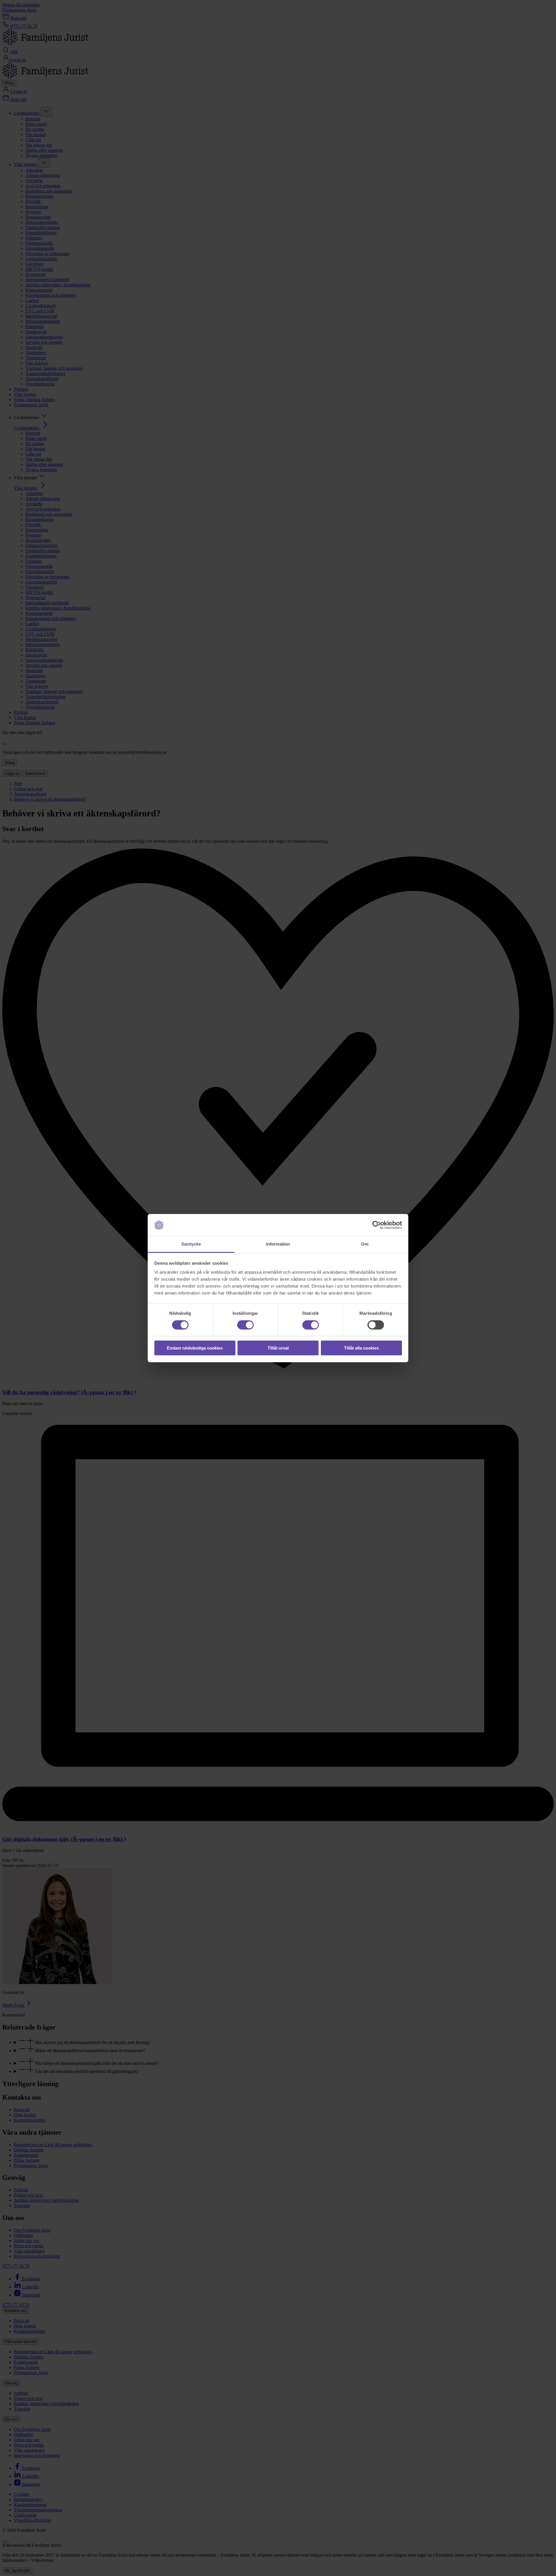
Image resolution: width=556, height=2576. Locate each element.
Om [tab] (365, 1244)
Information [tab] (278, 1244)
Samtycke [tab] (191, 1244)
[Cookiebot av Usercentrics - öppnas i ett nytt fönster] (377, 1225)
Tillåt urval (278, 1348)
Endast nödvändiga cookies (195, 1348)
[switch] (245, 1325)
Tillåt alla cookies (361, 1348)
